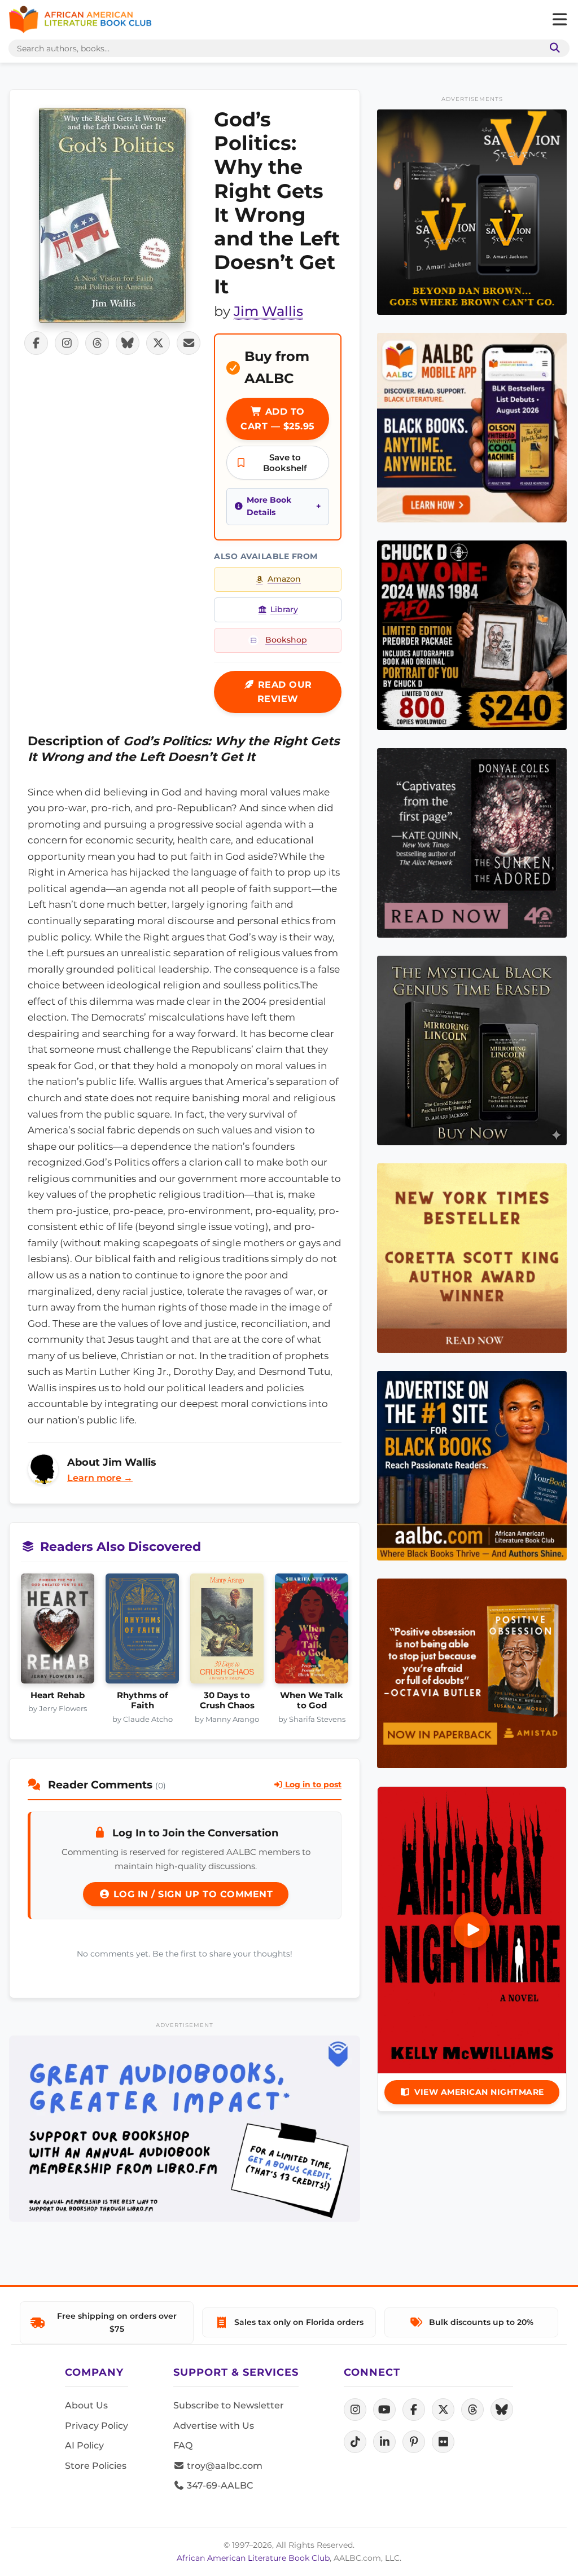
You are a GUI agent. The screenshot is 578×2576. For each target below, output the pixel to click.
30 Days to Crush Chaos (227, 1700)
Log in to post (312, 1784)
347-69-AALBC (219, 2485)
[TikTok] (355, 2442)
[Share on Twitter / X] (158, 343)
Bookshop (286, 640)
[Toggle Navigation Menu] (559, 20)
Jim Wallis (268, 311)
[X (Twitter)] (443, 2410)
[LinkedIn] (384, 2442)
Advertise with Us (214, 2426)
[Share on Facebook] (36, 343)
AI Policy (84, 2445)
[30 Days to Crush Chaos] (227, 1632)
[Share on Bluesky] (128, 343)
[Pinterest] (414, 2442)
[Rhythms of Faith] (142, 1632)
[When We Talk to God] (312, 1632)
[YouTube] (384, 2410)
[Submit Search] (553, 48)
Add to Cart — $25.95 (278, 419)
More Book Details (269, 506)
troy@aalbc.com (224, 2466)
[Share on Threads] (97, 343)
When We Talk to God (312, 1700)
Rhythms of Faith (143, 1700)
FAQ (183, 2445)
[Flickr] (443, 2442)
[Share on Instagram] (67, 343)
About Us (86, 2405)
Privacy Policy (97, 2426)
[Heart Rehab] (58, 1632)
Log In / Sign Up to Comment (191, 1894)
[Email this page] (189, 343)
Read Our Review (283, 692)
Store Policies (96, 2466)
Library (284, 609)
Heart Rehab (58, 1695)
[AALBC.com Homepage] (80, 20)
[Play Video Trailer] (472, 1930)
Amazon (284, 579)
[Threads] (472, 2410)
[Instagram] (355, 2410)
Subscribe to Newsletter (229, 2405)
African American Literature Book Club (253, 2558)
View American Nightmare (479, 2092)
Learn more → (100, 1478)
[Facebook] (414, 2410)
